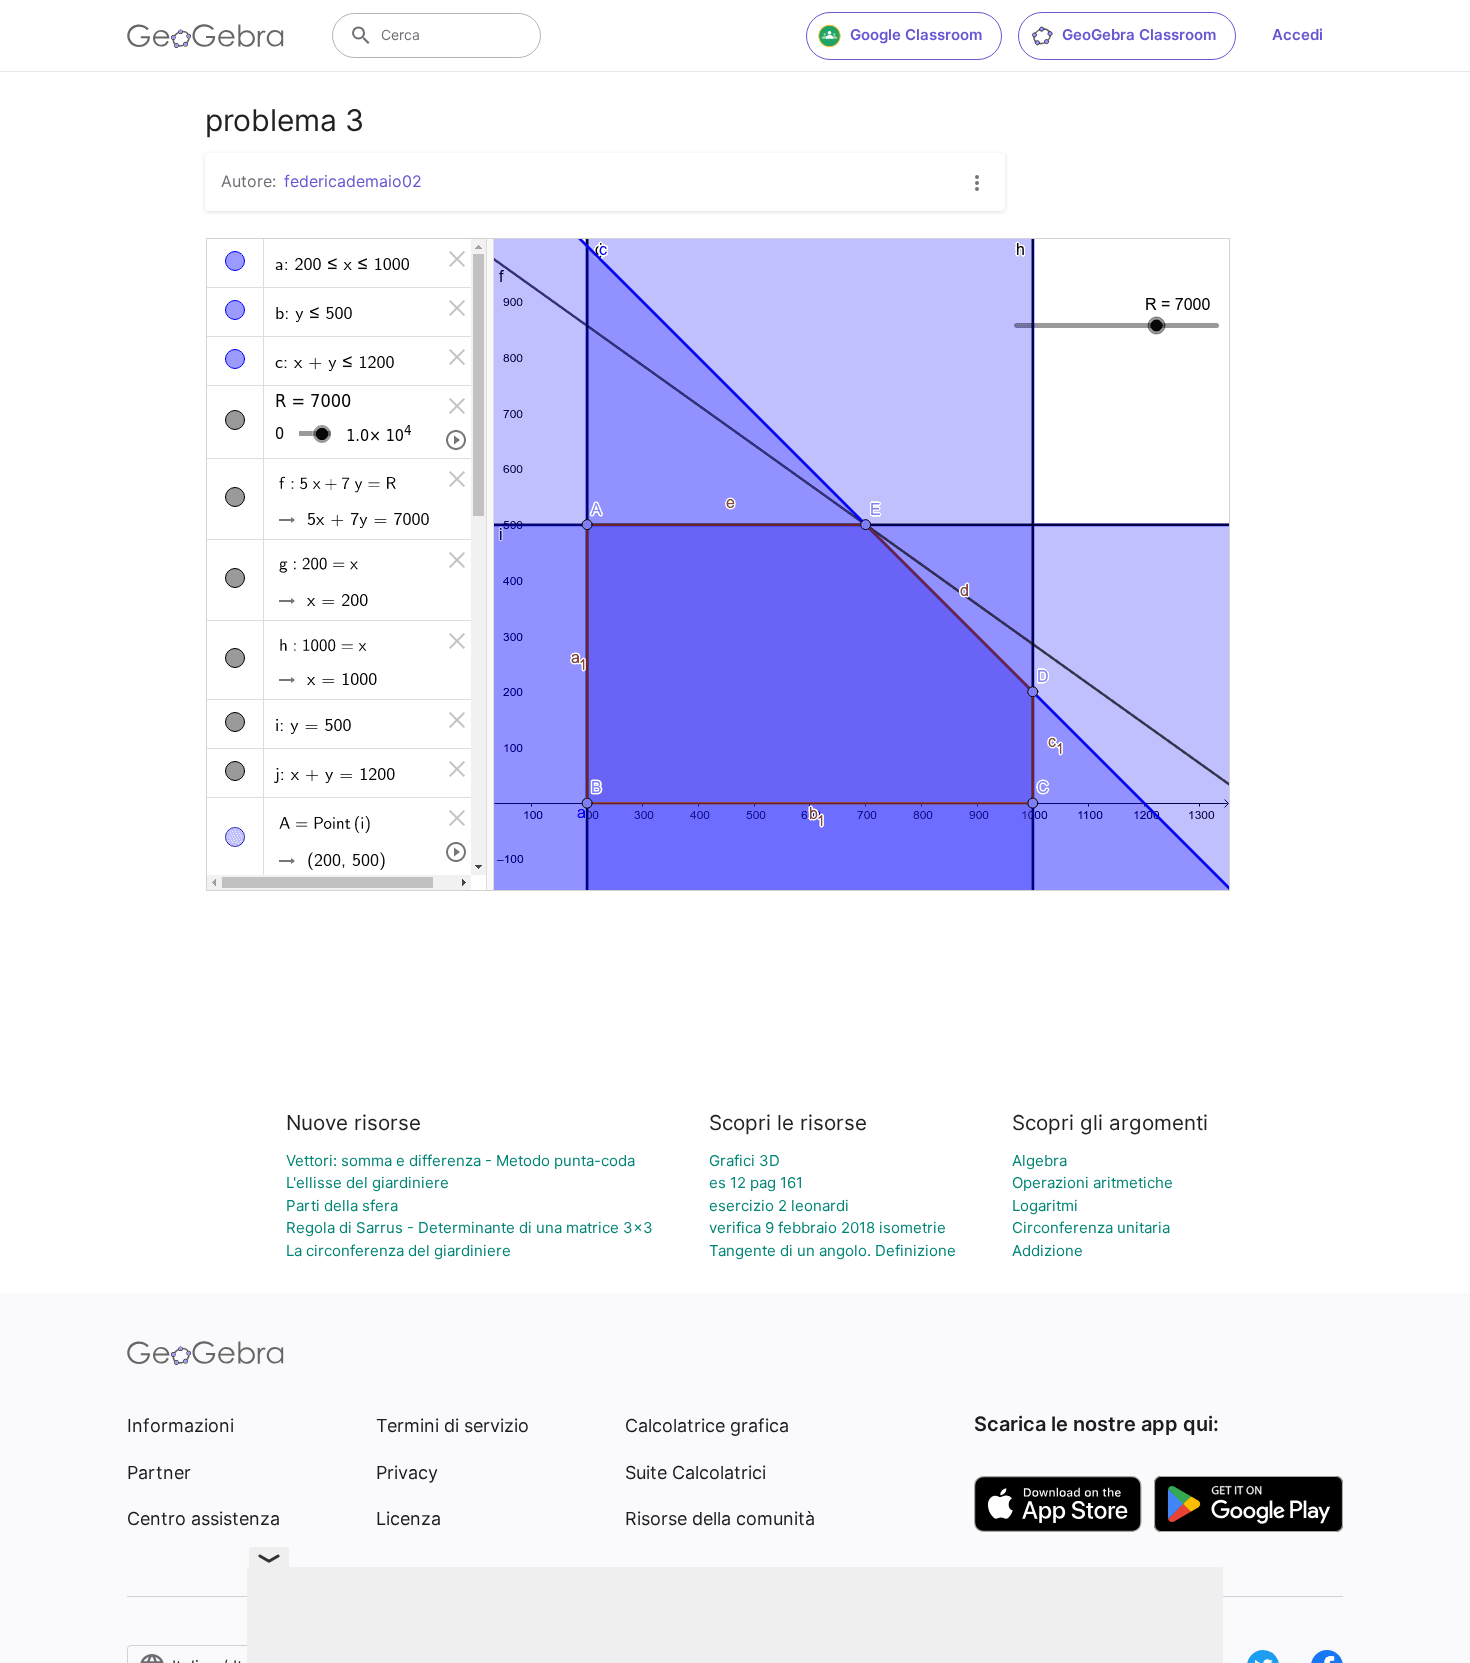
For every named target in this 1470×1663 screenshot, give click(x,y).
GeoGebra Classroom (1139, 34)
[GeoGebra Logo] (205, 36)
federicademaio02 (353, 181)
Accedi (1297, 34)
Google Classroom (916, 34)
